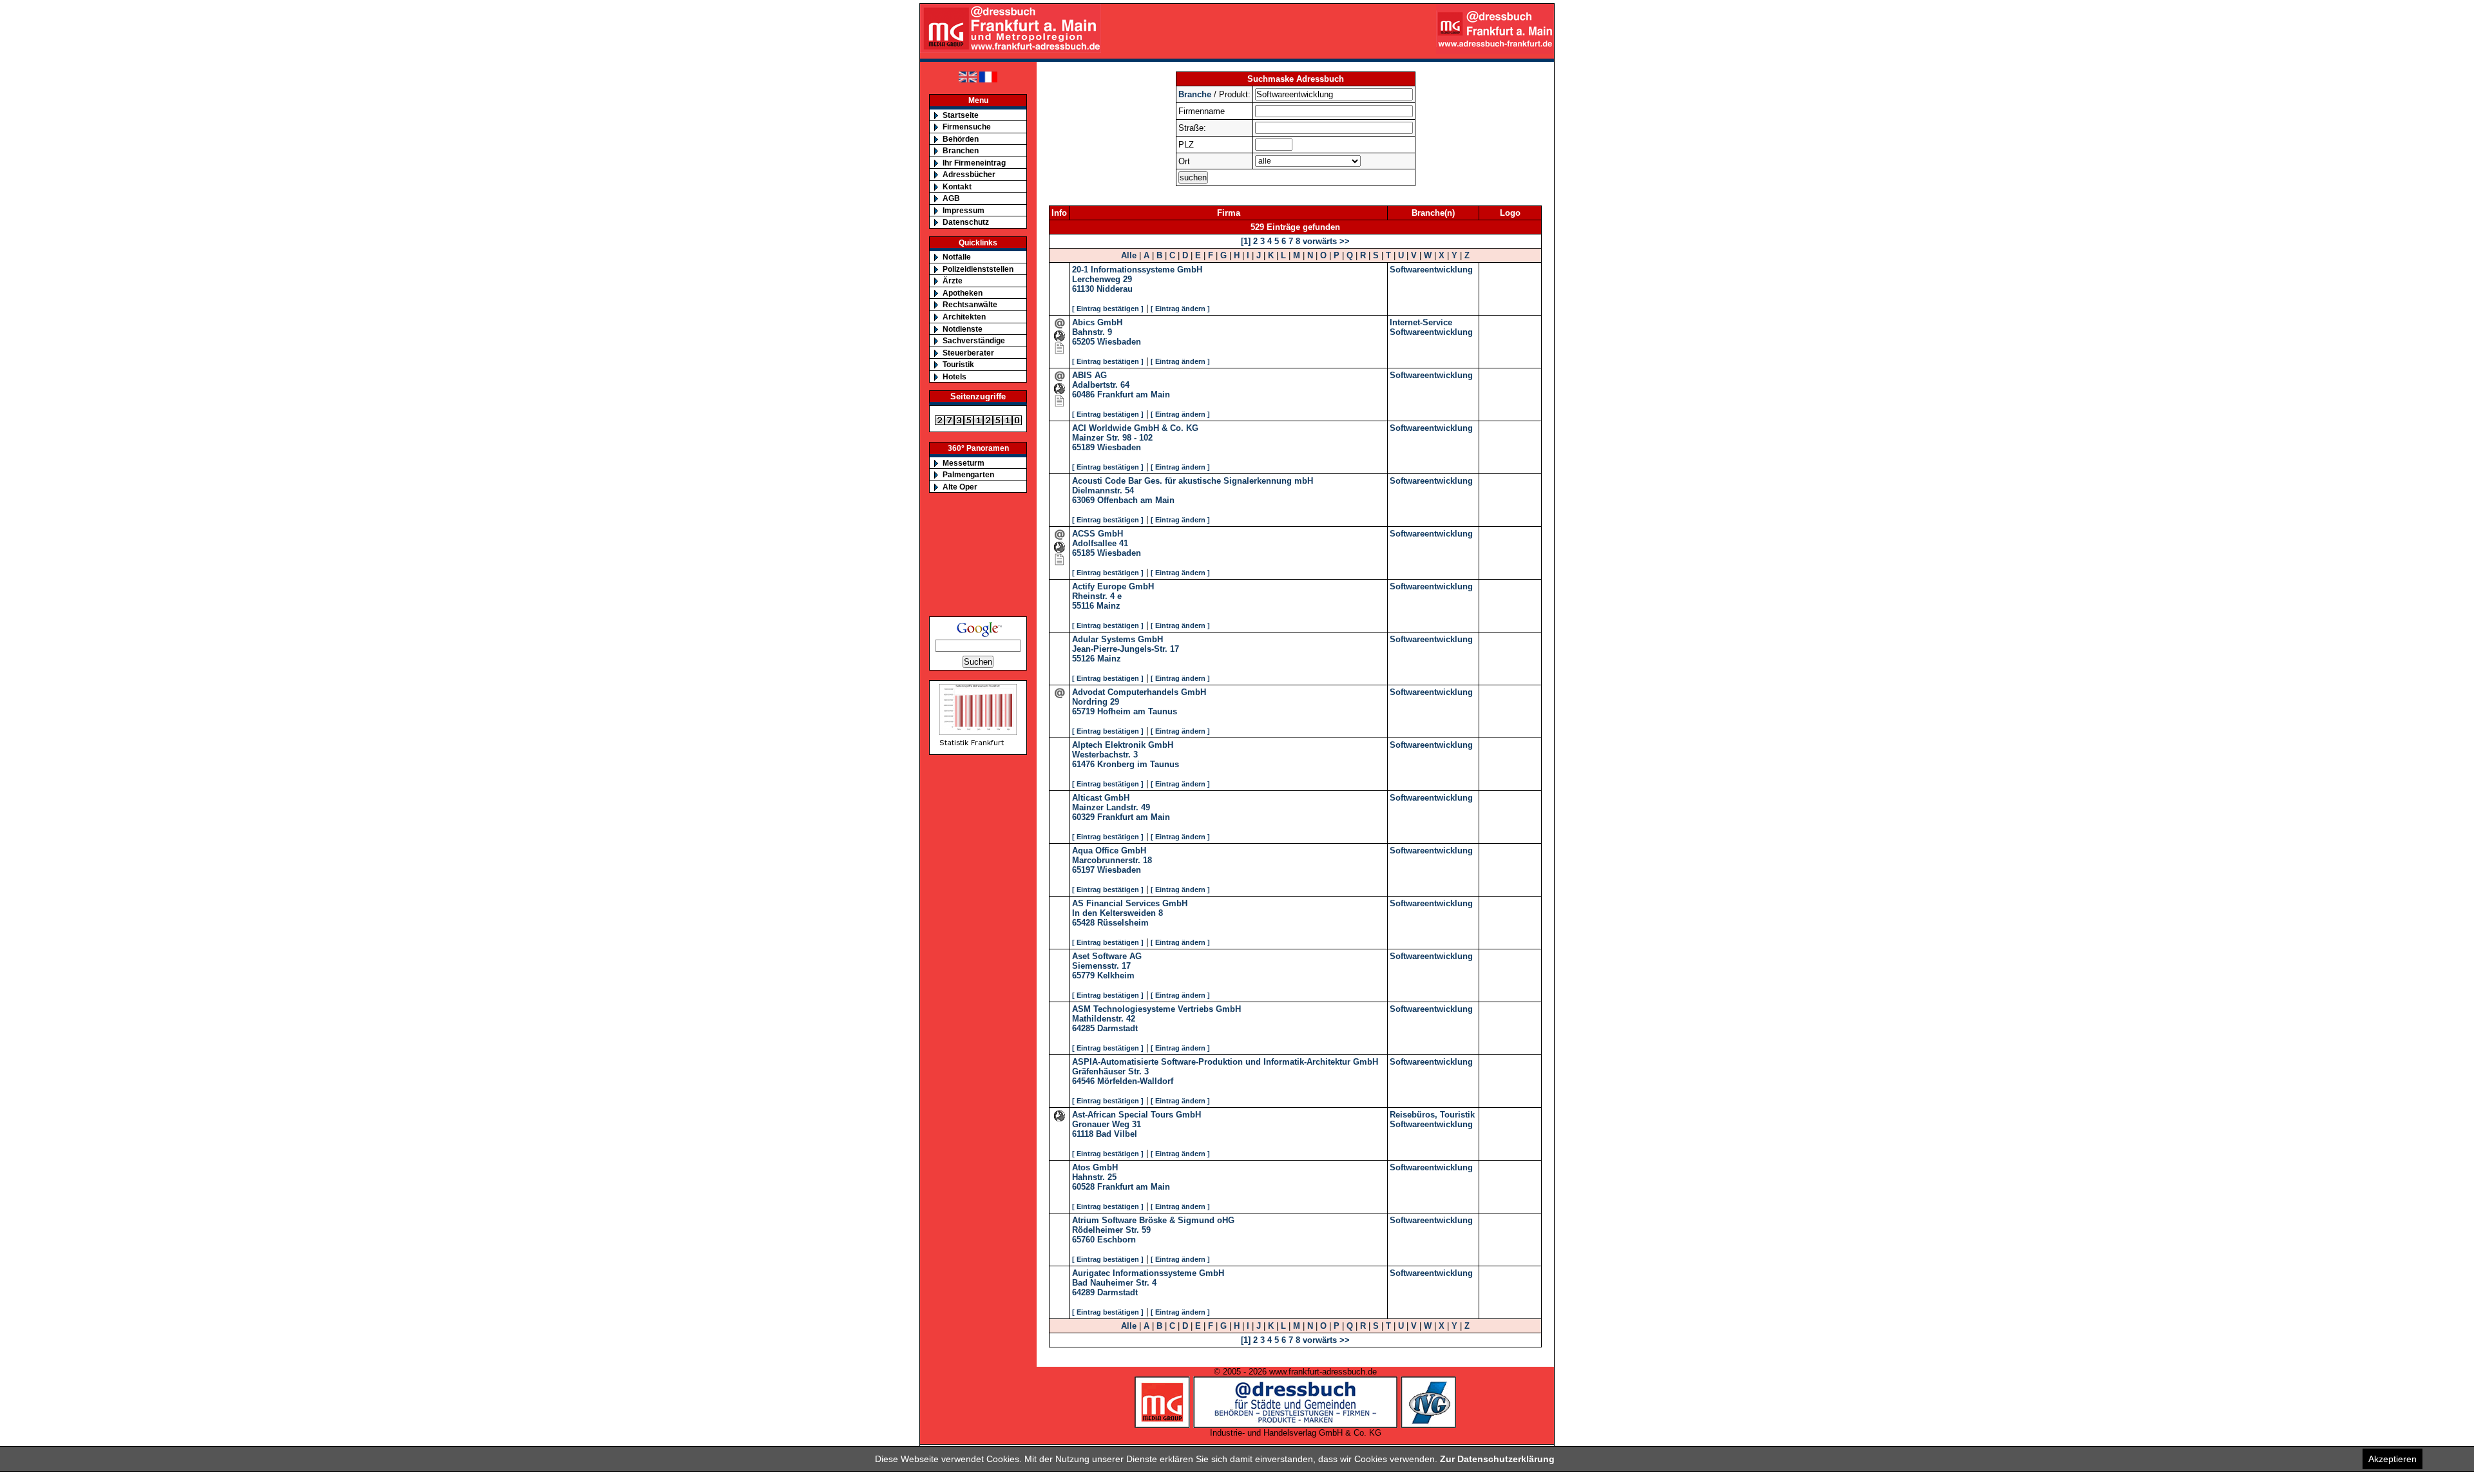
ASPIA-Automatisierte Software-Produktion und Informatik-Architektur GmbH (1225, 1062)
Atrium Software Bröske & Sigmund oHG (1153, 1220)
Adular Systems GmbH (1117, 639)
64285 (1083, 1028)
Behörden (961, 139)
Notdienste (963, 329)
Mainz (1108, 606)
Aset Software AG (1107, 956)
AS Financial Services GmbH (1130, 903)
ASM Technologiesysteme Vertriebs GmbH (1156, 1009)
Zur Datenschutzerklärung (1497, 1459)
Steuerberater (968, 353)
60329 (1083, 817)
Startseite (961, 115)
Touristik (958, 364)
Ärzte (953, 281)
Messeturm (964, 463)
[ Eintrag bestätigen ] (1108, 309)
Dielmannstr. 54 (1103, 490)
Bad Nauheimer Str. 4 (1114, 1283)
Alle (1129, 255)
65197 (1083, 870)
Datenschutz (966, 222)
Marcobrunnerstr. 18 (1112, 860)
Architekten (964, 317)
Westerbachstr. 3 (1105, 755)
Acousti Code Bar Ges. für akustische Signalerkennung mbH (1193, 481)
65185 (1083, 553)
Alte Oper (960, 487)
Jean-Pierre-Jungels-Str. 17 (1126, 649)
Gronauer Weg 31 (1107, 1124)
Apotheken (963, 293)
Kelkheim (1116, 975)
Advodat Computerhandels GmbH (1139, 692)
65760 (1083, 1240)
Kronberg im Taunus (1138, 764)
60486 (1083, 395)
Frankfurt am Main (1134, 395)
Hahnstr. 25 (1094, 1177)
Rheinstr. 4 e (1097, 596)
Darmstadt (1117, 1028)
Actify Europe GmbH (1113, 586)
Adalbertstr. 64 (1101, 385)
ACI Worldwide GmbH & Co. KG (1135, 428)
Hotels (954, 376)
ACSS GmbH (1098, 534)
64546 (1083, 1081)
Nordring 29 (1096, 702)
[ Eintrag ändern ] (1180, 309)
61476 (1083, 764)
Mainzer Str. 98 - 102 (1112, 438)
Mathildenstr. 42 (1104, 1019)
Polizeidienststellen (978, 269)
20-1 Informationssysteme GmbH (1137, 270)
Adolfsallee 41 (1100, 543)
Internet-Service (1421, 322)
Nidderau (1115, 289)
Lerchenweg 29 (1102, 279)
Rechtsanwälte (970, 304)
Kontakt (957, 186)
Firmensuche (967, 127)
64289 (1083, 1292)
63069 (1083, 500)
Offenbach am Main (1136, 500)
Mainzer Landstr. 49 (1111, 807)
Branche (1195, 94)
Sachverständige (974, 340)
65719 (1083, 711)
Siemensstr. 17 (1101, 966)
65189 (1083, 447)
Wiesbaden (1119, 342)
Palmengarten (968, 474)
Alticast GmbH (1101, 798)
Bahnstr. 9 (1092, 332)
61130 (1083, 289)
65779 (1083, 975)
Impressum (964, 210)
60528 (1083, 1187)
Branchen (961, 150)
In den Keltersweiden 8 (1117, 913)
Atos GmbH (1095, 1167)
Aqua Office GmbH (1109, 851)
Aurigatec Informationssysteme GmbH (1148, 1273)
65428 (1083, 923)
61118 (1083, 1134)
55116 (1083, 606)
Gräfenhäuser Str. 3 (1110, 1071)
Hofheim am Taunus (1137, 711)
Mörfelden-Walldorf (1135, 1081)
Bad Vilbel (1117, 1134)
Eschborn (1117, 1240)
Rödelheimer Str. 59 (1111, 1230)
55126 (1083, 659)
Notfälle (957, 257)
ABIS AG (1089, 375)
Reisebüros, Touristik (1432, 1115)
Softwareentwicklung (1431, 270)
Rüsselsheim (1123, 923)
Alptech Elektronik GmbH (1123, 745)
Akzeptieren (2392, 1459)
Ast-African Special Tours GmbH (1136, 1115)
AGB (951, 198)
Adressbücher (969, 174)
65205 (1083, 342)
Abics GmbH (1097, 322)
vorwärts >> (1325, 241)
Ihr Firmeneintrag (974, 163)
